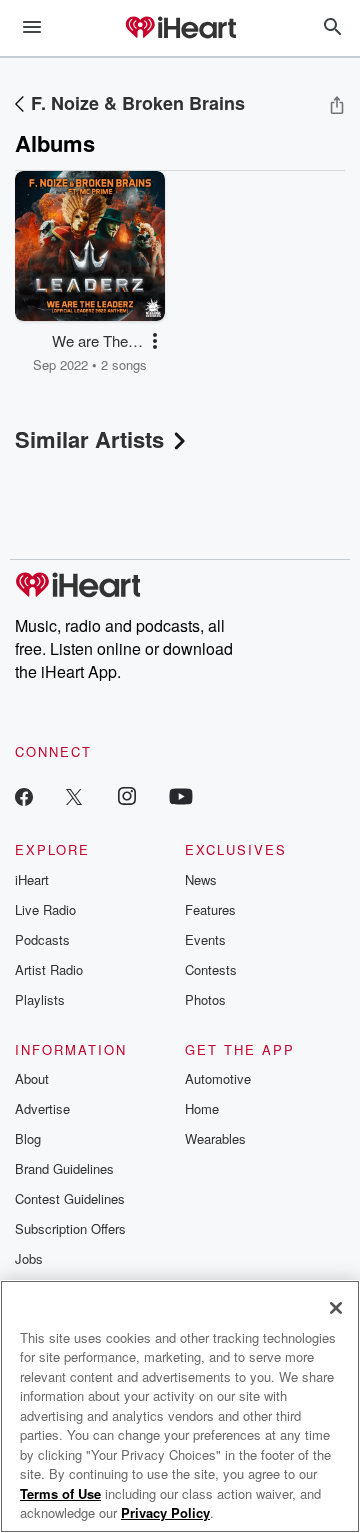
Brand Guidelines (64, 1168)
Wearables (215, 1138)
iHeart (32, 879)
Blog (28, 1138)
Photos (205, 999)
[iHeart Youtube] (181, 795)
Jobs (29, 1258)
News (201, 879)
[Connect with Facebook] (24, 795)
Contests (211, 969)
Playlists (40, 999)
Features (210, 909)
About (32, 1078)
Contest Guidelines (70, 1198)
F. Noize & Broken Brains (138, 103)
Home (202, 1108)
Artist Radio (49, 969)
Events (205, 939)
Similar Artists (89, 439)
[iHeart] (180, 29)
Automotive (218, 1078)
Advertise (42, 1108)
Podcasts (42, 939)
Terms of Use (60, 1493)
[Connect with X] (74, 795)
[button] (155, 341)
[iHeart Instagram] (127, 795)
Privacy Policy (165, 1512)
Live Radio (45, 909)
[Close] (336, 1308)
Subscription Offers (70, 1228)
